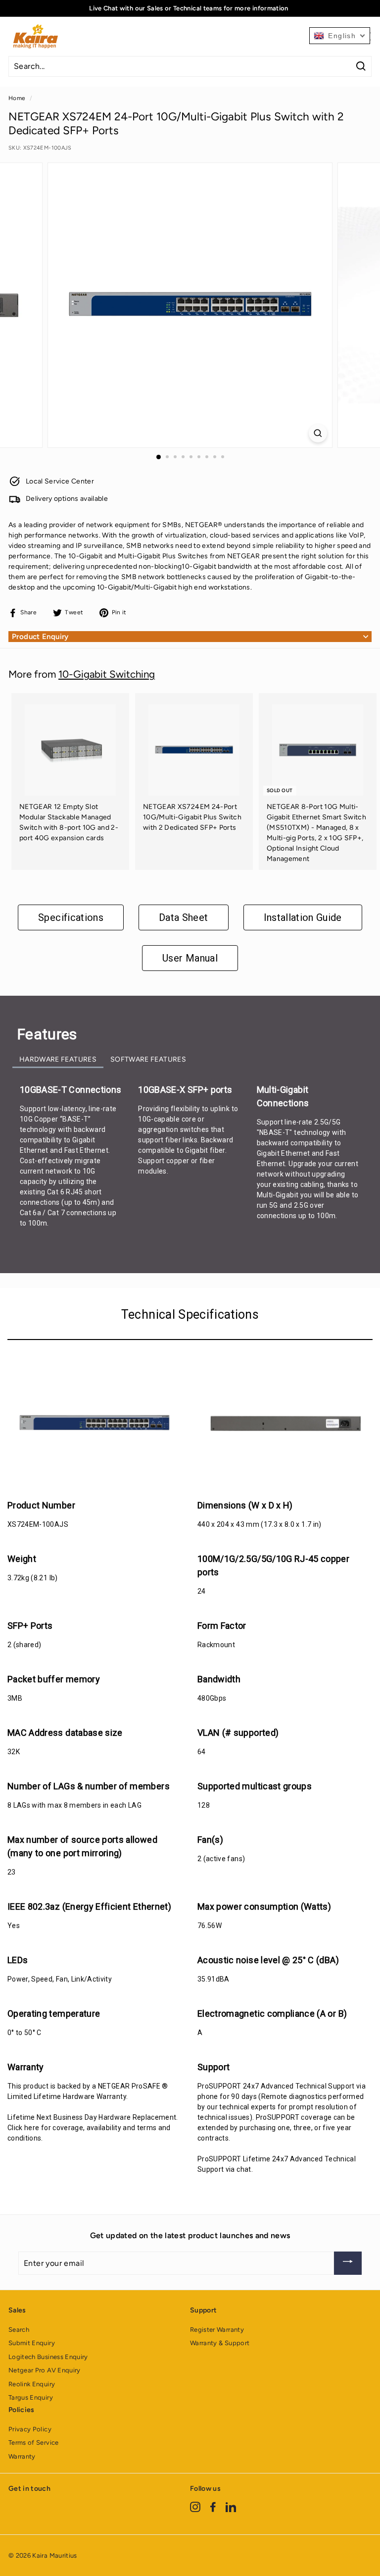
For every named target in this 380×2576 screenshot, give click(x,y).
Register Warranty (217, 2330)
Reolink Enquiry (32, 2384)
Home (17, 98)
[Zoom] (318, 433)
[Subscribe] (348, 2263)
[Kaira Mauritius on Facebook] (213, 2506)
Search (19, 2330)
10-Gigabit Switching (107, 674)
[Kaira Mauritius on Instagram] (195, 2506)
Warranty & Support (220, 2343)
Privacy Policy (30, 2429)
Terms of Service (34, 2442)
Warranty (22, 2456)
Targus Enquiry (31, 2397)
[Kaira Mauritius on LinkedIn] (231, 2506)
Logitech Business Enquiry (48, 2357)
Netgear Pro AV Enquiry (45, 2370)
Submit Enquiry (32, 2343)
